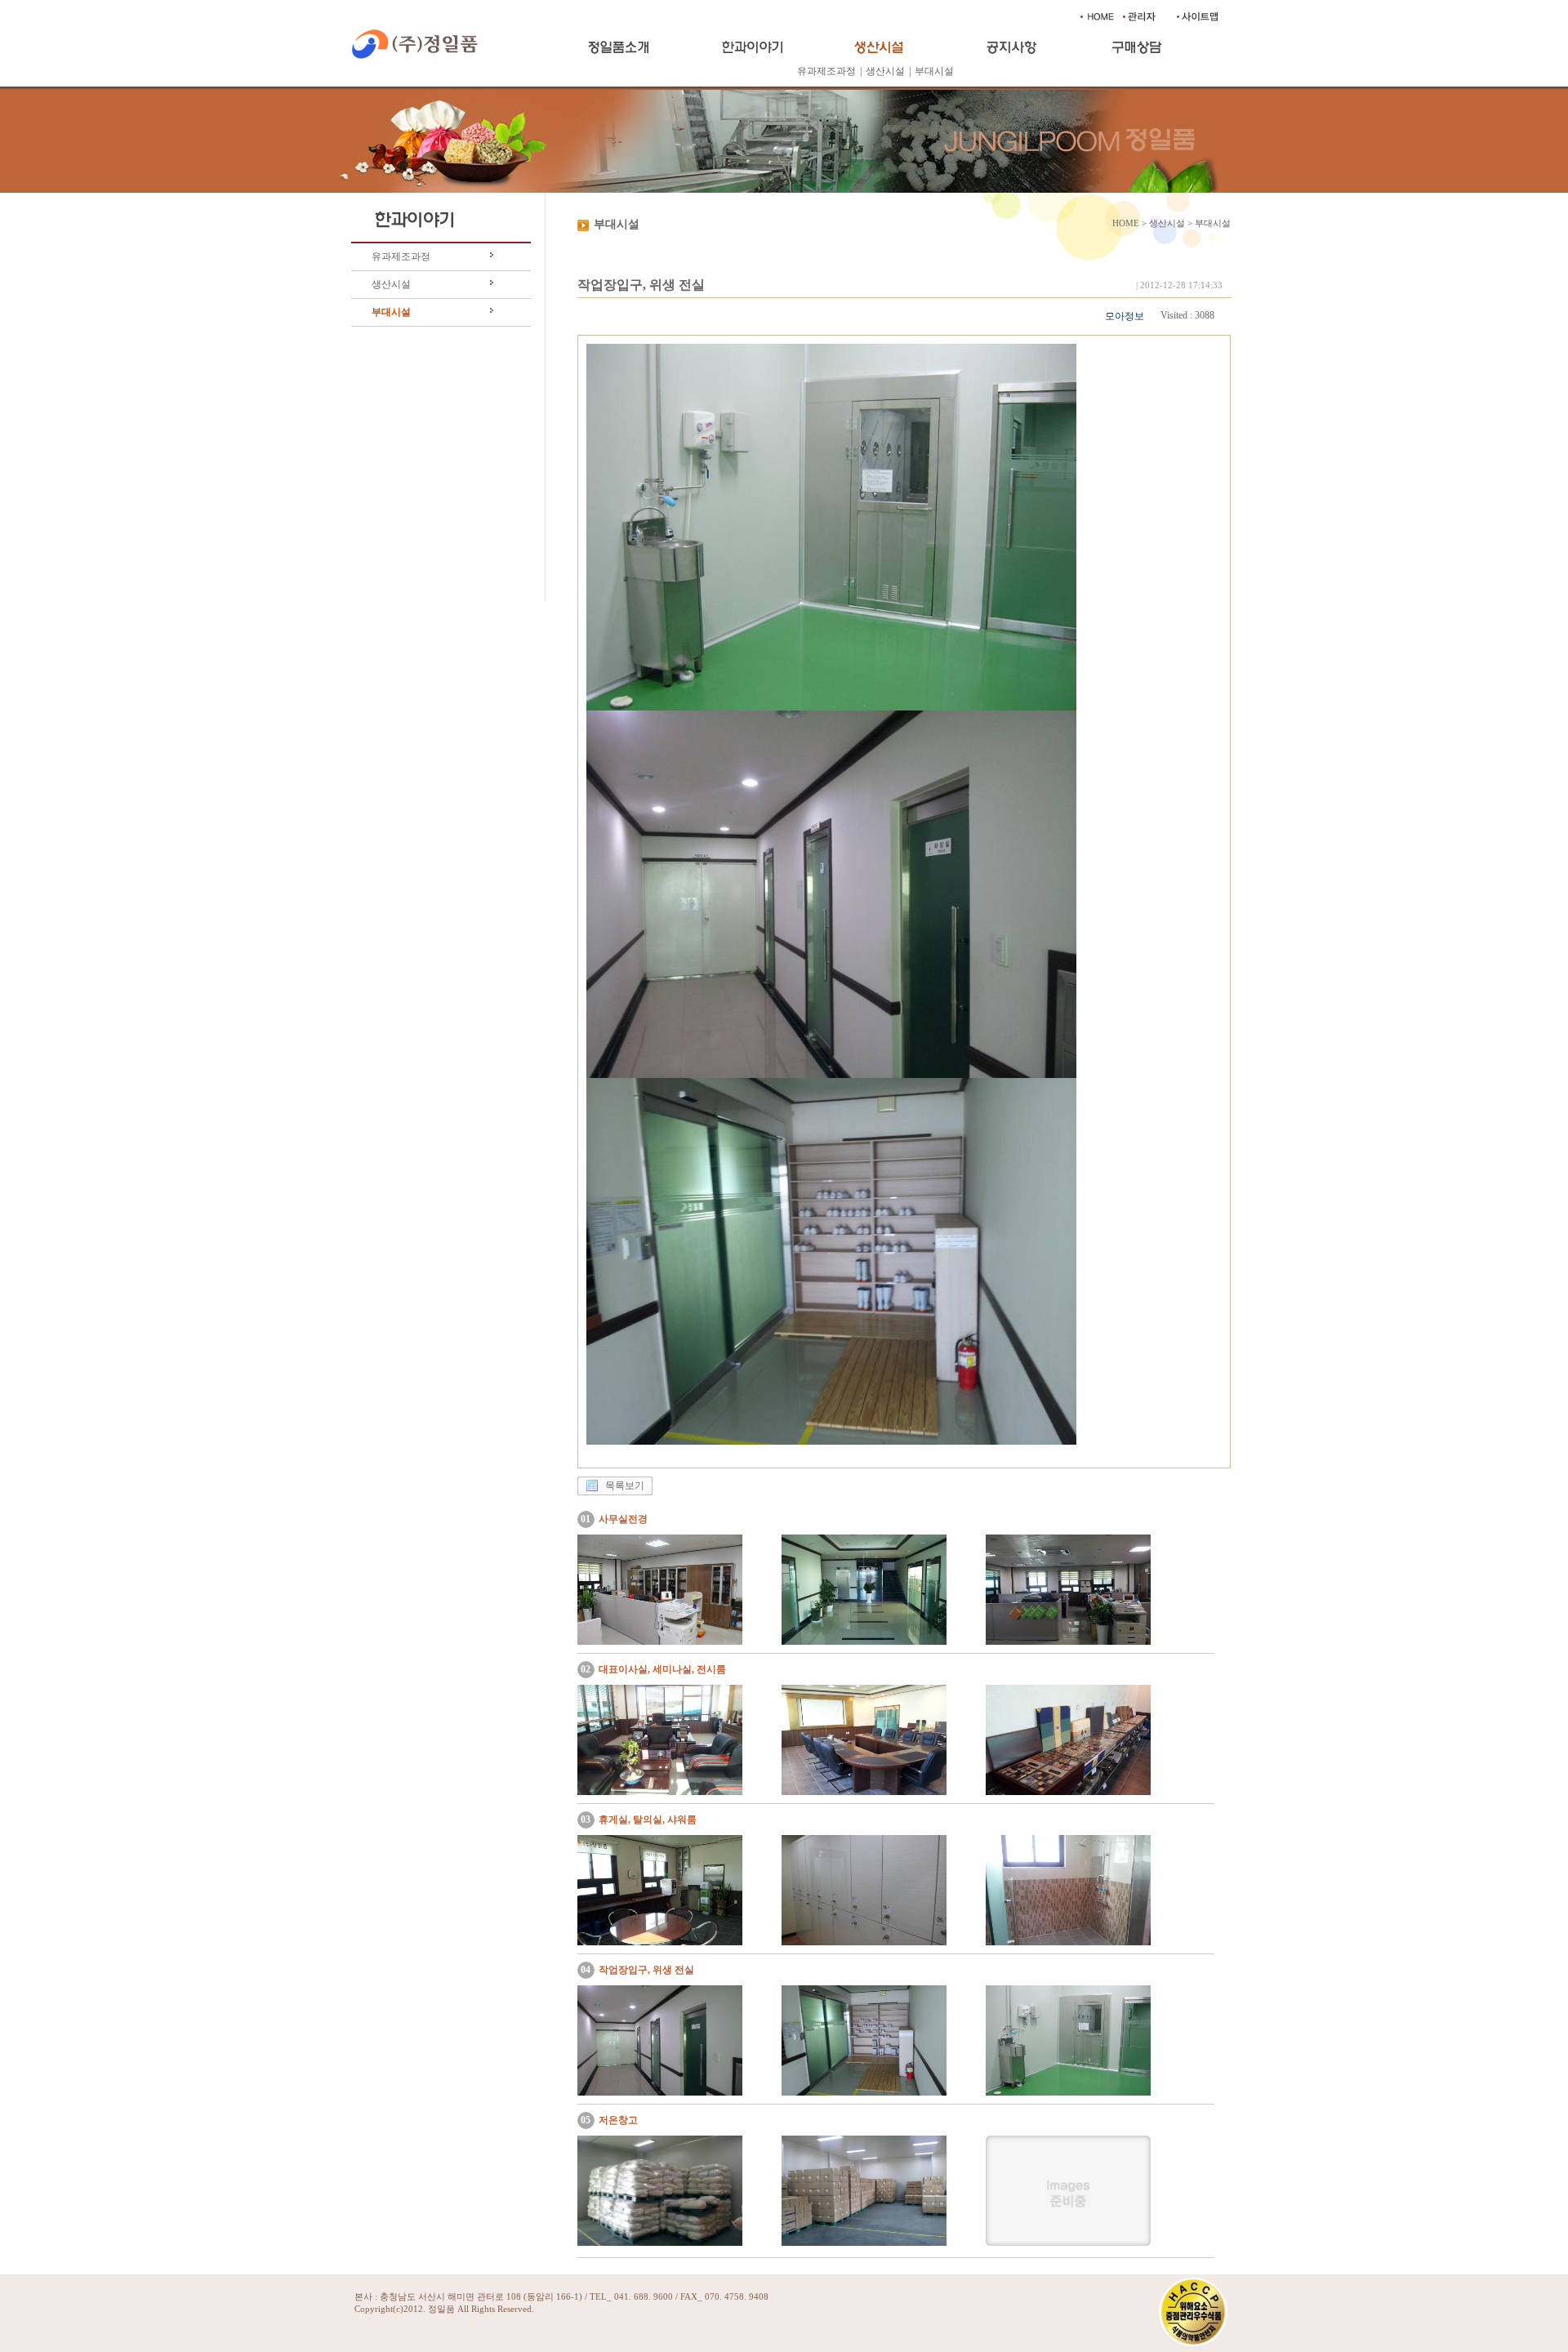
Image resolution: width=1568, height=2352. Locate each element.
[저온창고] (660, 2243)
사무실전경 (623, 1519)
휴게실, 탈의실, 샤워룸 (648, 1820)
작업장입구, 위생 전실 (646, 1970)
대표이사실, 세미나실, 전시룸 (662, 1669)
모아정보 (1125, 316)
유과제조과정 (826, 71)
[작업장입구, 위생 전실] (660, 2092)
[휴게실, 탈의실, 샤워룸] (660, 1942)
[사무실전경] (660, 1641)
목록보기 (625, 1486)
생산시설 (885, 71)
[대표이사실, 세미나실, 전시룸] (660, 1792)
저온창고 (618, 2120)
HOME (1126, 223)
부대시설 (934, 71)
